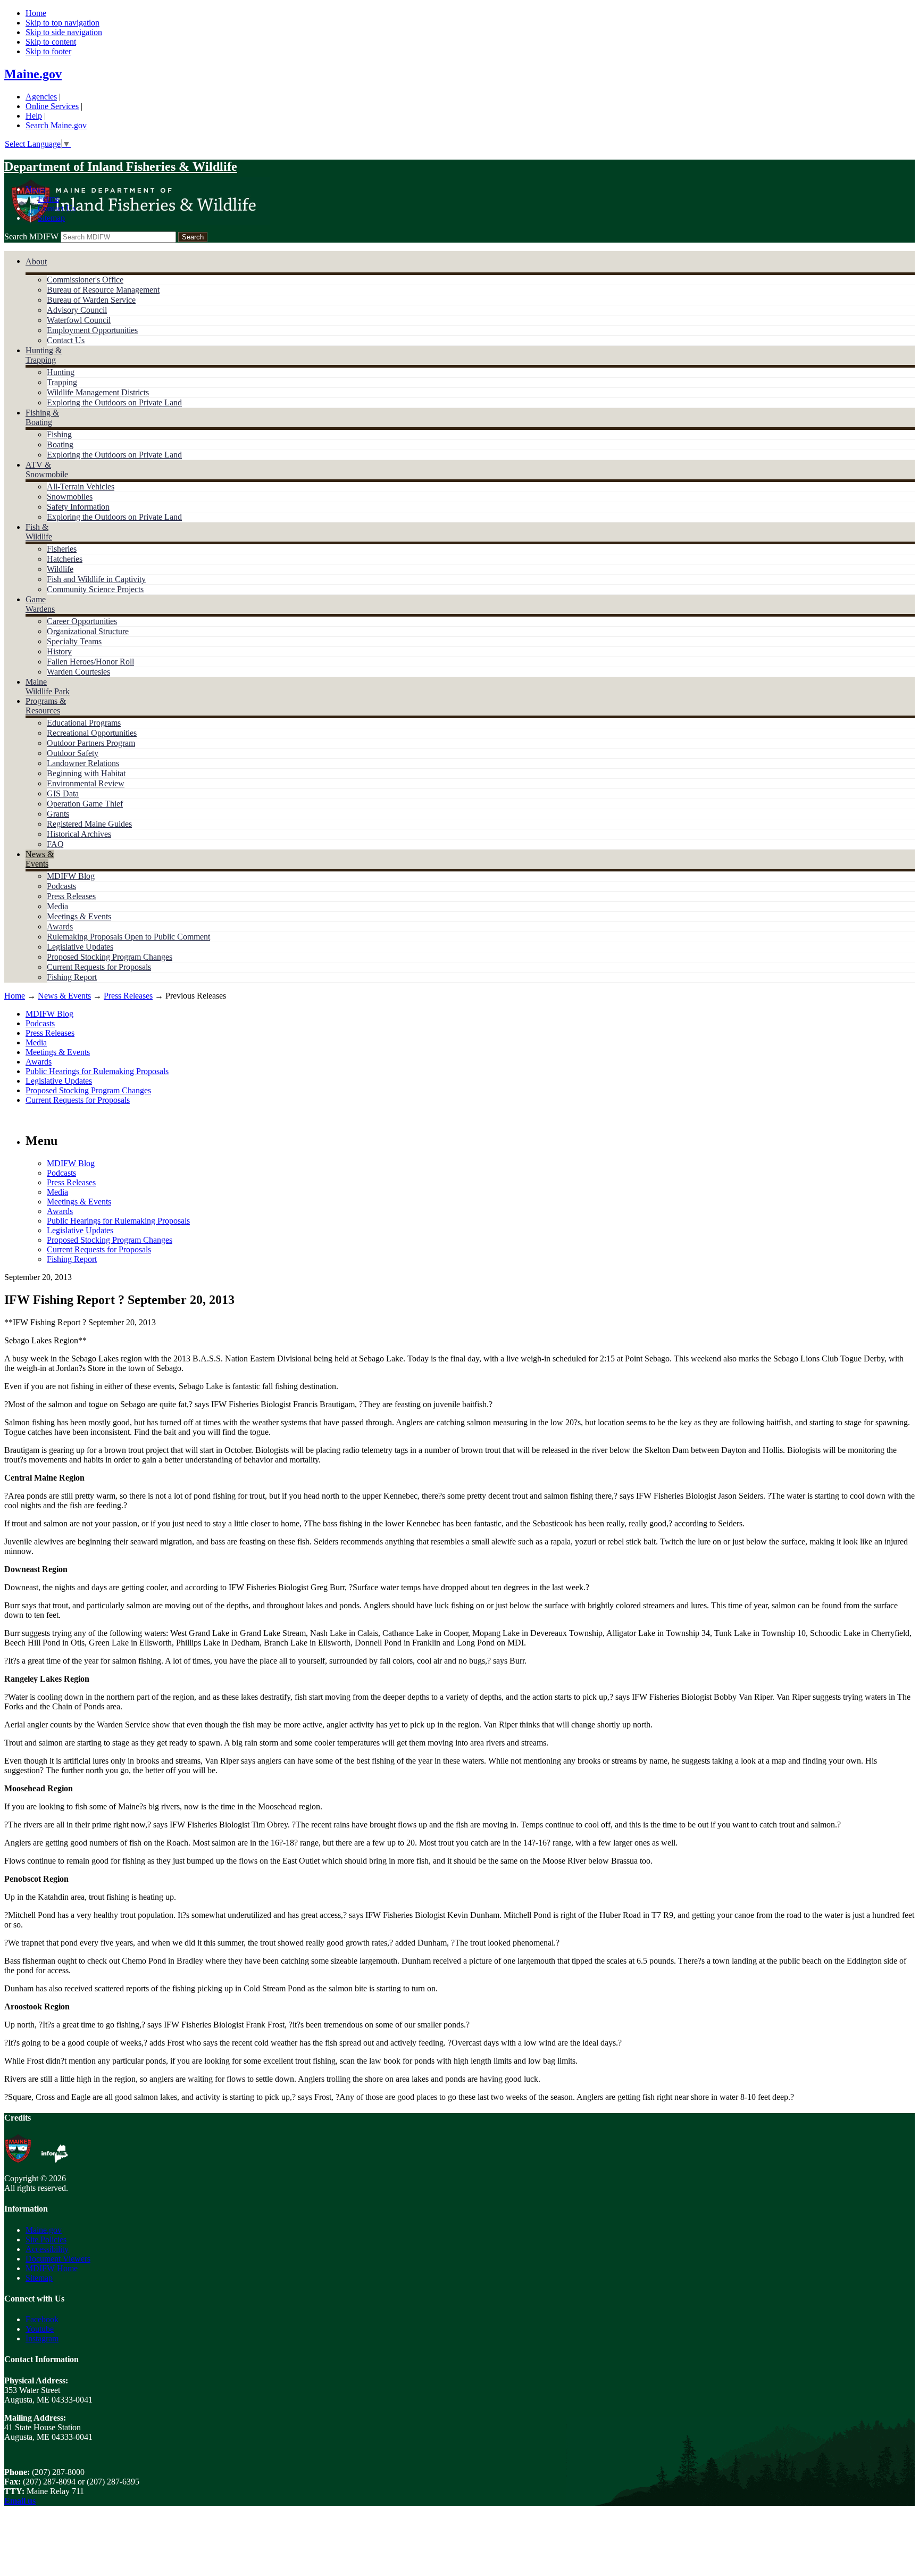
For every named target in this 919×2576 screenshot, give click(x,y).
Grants (58, 814)
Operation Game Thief (85, 804)
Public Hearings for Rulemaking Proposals (97, 1071)
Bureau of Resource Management (103, 290)
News (35, 189)
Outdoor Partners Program (91, 743)
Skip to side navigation (64, 32)
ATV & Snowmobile (47, 470)
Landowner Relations (83, 763)
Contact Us (57, 208)
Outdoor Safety (73, 753)
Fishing (59, 434)
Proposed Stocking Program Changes (110, 957)
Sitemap (51, 218)
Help (34, 116)
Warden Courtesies (78, 672)
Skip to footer (48, 51)
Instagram (42, 2338)
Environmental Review (86, 783)
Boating (60, 444)
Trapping (62, 382)
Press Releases (71, 896)
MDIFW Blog (71, 876)
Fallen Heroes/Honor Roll (90, 662)
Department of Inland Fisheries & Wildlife (121, 167)
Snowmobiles (70, 497)
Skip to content (51, 42)
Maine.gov (33, 74)
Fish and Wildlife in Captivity (96, 579)
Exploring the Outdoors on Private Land (114, 402)
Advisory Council (77, 310)
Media (57, 906)
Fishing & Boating (42, 417)
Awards (60, 926)
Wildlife (60, 569)
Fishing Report (72, 977)
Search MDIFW (31, 236)
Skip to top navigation (62, 23)
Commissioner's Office (85, 280)
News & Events (40, 859)
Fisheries (62, 549)
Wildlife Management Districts (98, 392)
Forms (48, 199)
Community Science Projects (95, 589)
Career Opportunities (82, 621)
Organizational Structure (88, 631)
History (59, 651)
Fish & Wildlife (39, 532)
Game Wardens (40, 604)
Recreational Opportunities (92, 733)
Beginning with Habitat (86, 773)
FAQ (55, 844)
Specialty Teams (74, 641)
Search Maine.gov (56, 125)
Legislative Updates (80, 947)
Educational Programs (84, 723)
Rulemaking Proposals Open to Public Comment (128, 937)
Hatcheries (65, 559)
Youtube (40, 2329)
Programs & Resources (46, 706)
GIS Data (63, 793)
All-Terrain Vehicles (81, 487)
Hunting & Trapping (44, 355)
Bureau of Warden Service (91, 300)
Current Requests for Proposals (99, 967)
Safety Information (78, 507)
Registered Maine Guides (89, 824)
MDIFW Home (52, 2268)
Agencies (41, 97)
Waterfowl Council (79, 320)
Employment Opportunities (92, 330)
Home (36, 13)
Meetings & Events (79, 916)
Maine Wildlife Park (48, 687)
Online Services (52, 106)
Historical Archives (79, 834)
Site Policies (46, 2240)
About (36, 261)
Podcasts (61, 886)
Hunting (61, 372)
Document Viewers (58, 2259)
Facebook (42, 2319)
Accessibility (47, 2249)
